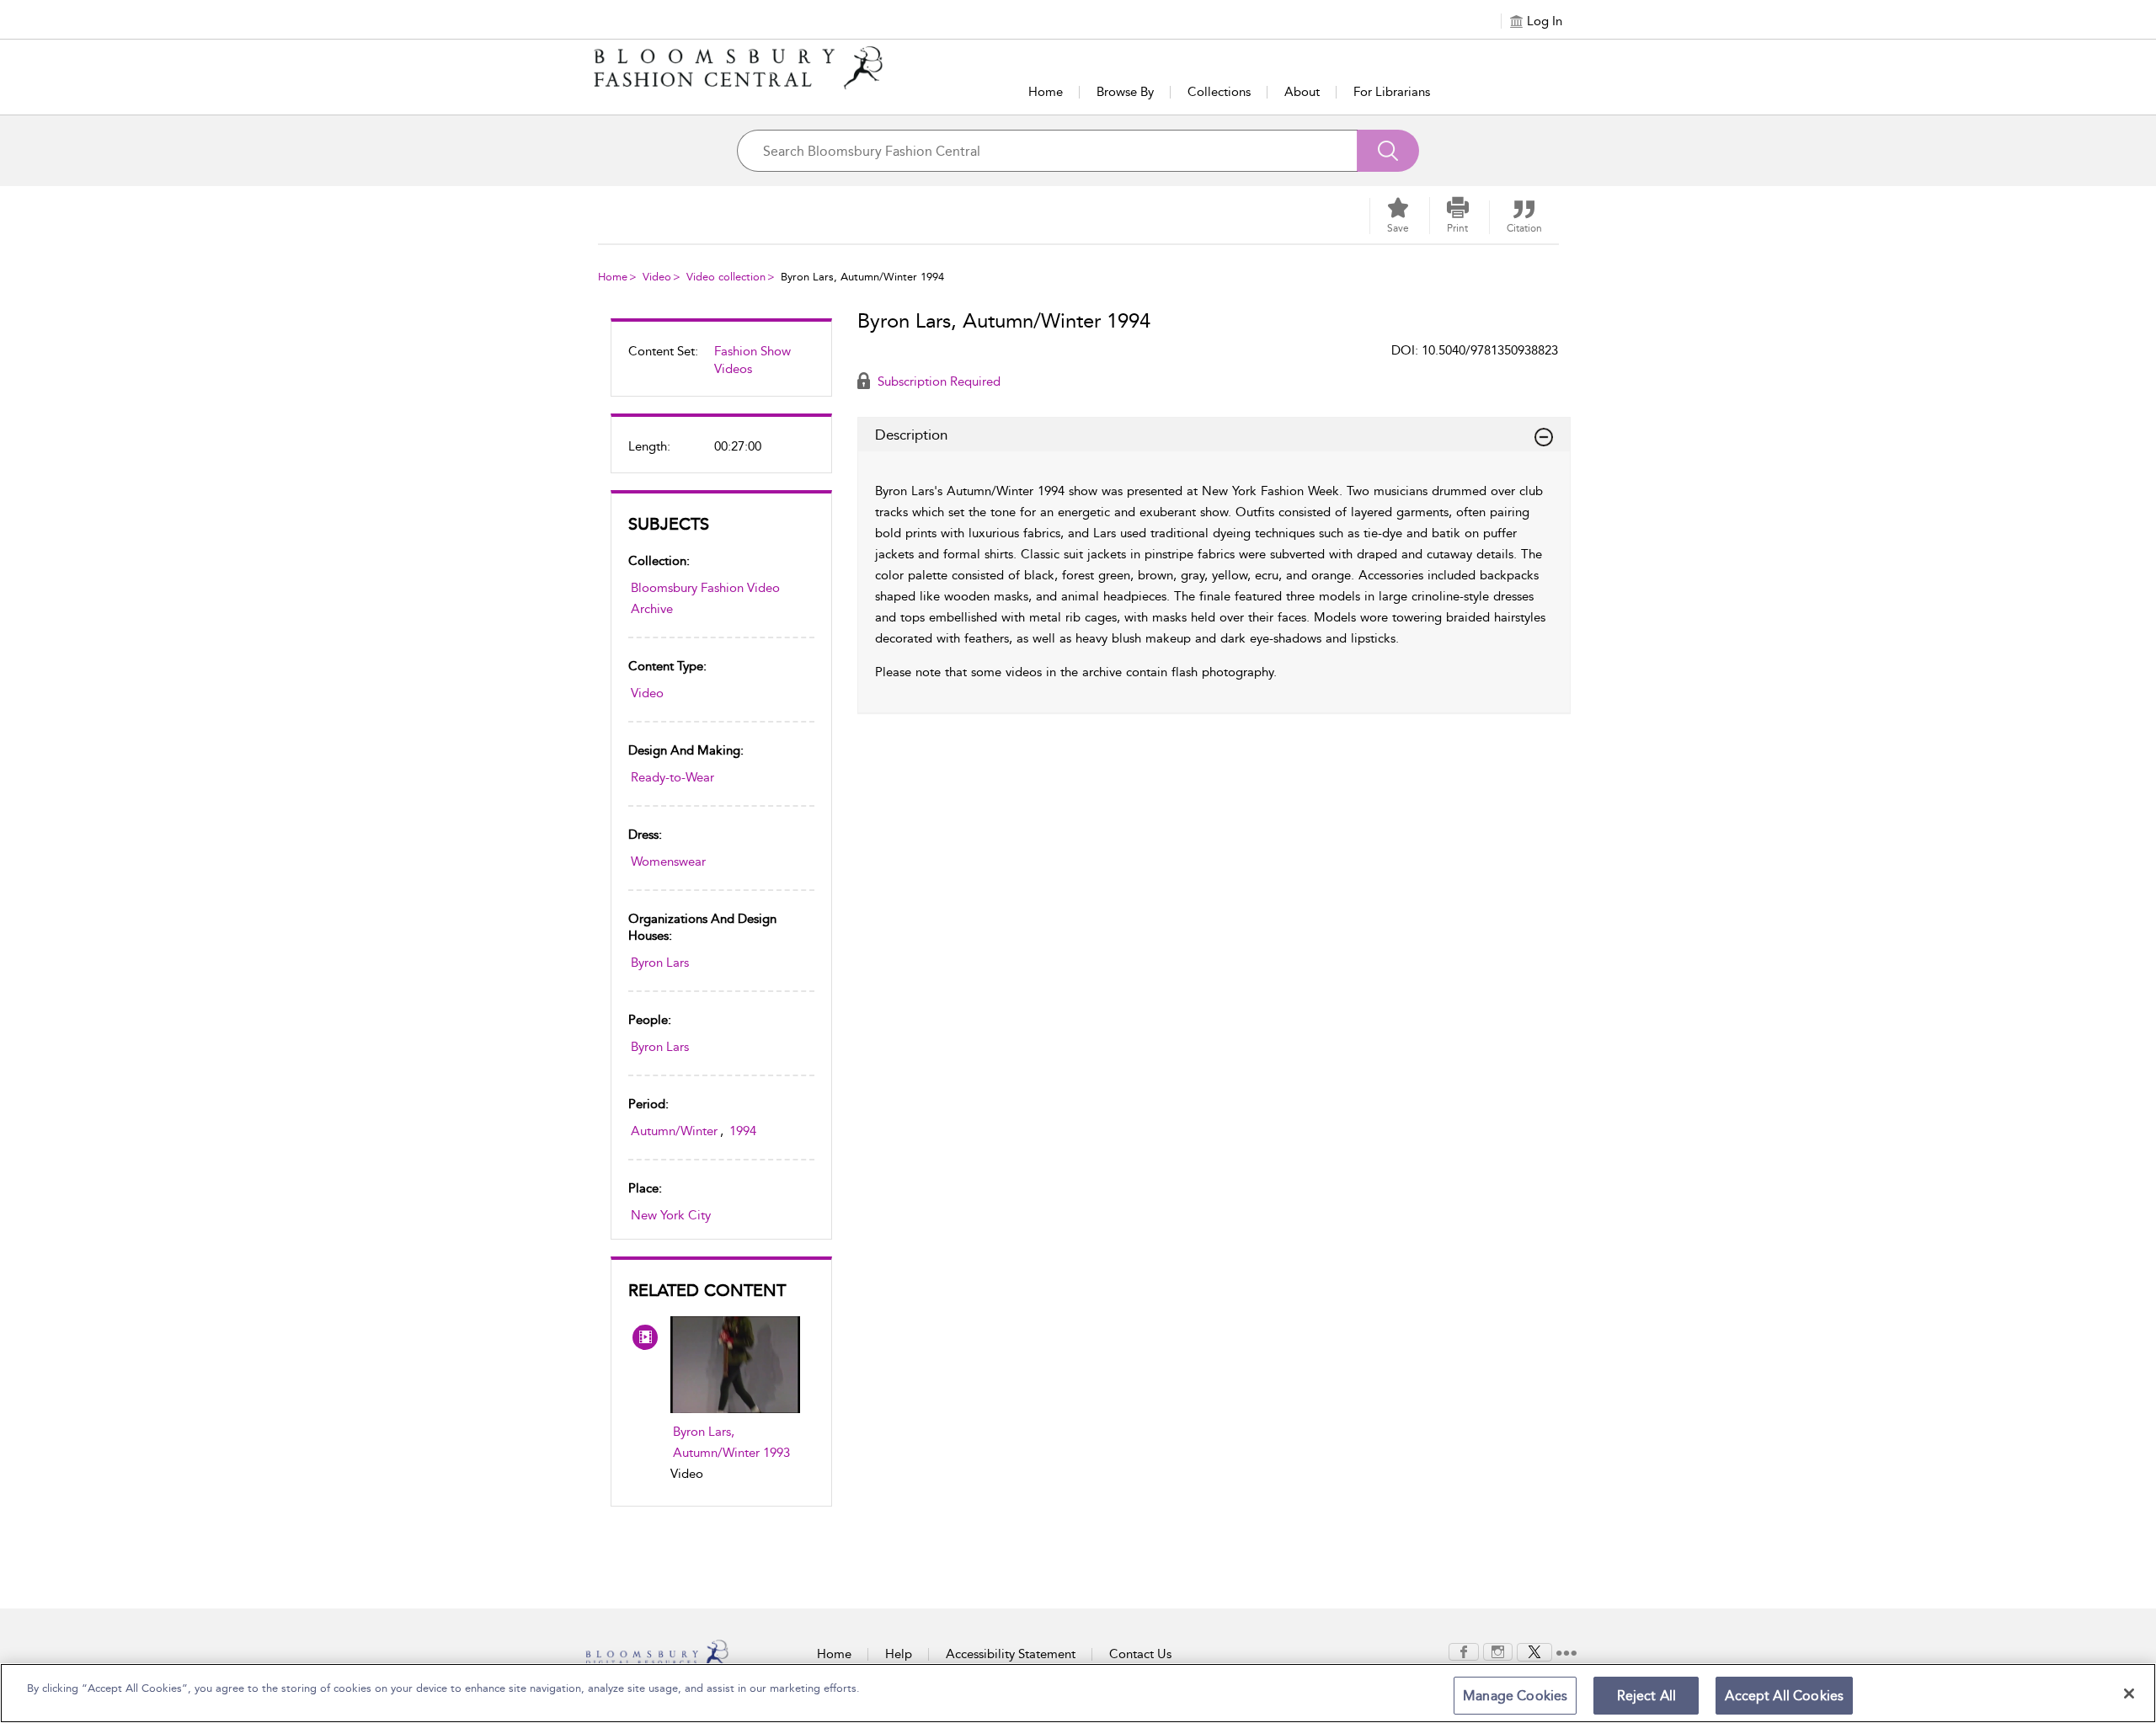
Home (1046, 92)
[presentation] (735, 1365)
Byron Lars (660, 963)
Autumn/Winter (674, 1131)
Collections (1219, 92)
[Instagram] (1498, 1651)
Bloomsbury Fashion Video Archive (705, 598)
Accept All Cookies (1784, 1696)
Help (899, 1654)
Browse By (1125, 92)
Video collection (726, 277)
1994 (743, 1131)
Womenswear (668, 861)
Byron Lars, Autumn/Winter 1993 (731, 1442)
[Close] (2129, 1694)
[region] (1078, 1693)
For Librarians (1392, 92)
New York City (671, 1215)
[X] (1534, 1651)
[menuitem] (721, 367)
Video (657, 277)
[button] (1458, 216)
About (1302, 92)
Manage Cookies (1515, 1696)
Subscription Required (937, 381)
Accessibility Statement (1011, 1654)
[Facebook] (1464, 1651)
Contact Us (1140, 1654)
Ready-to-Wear (672, 777)
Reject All (1647, 1696)
